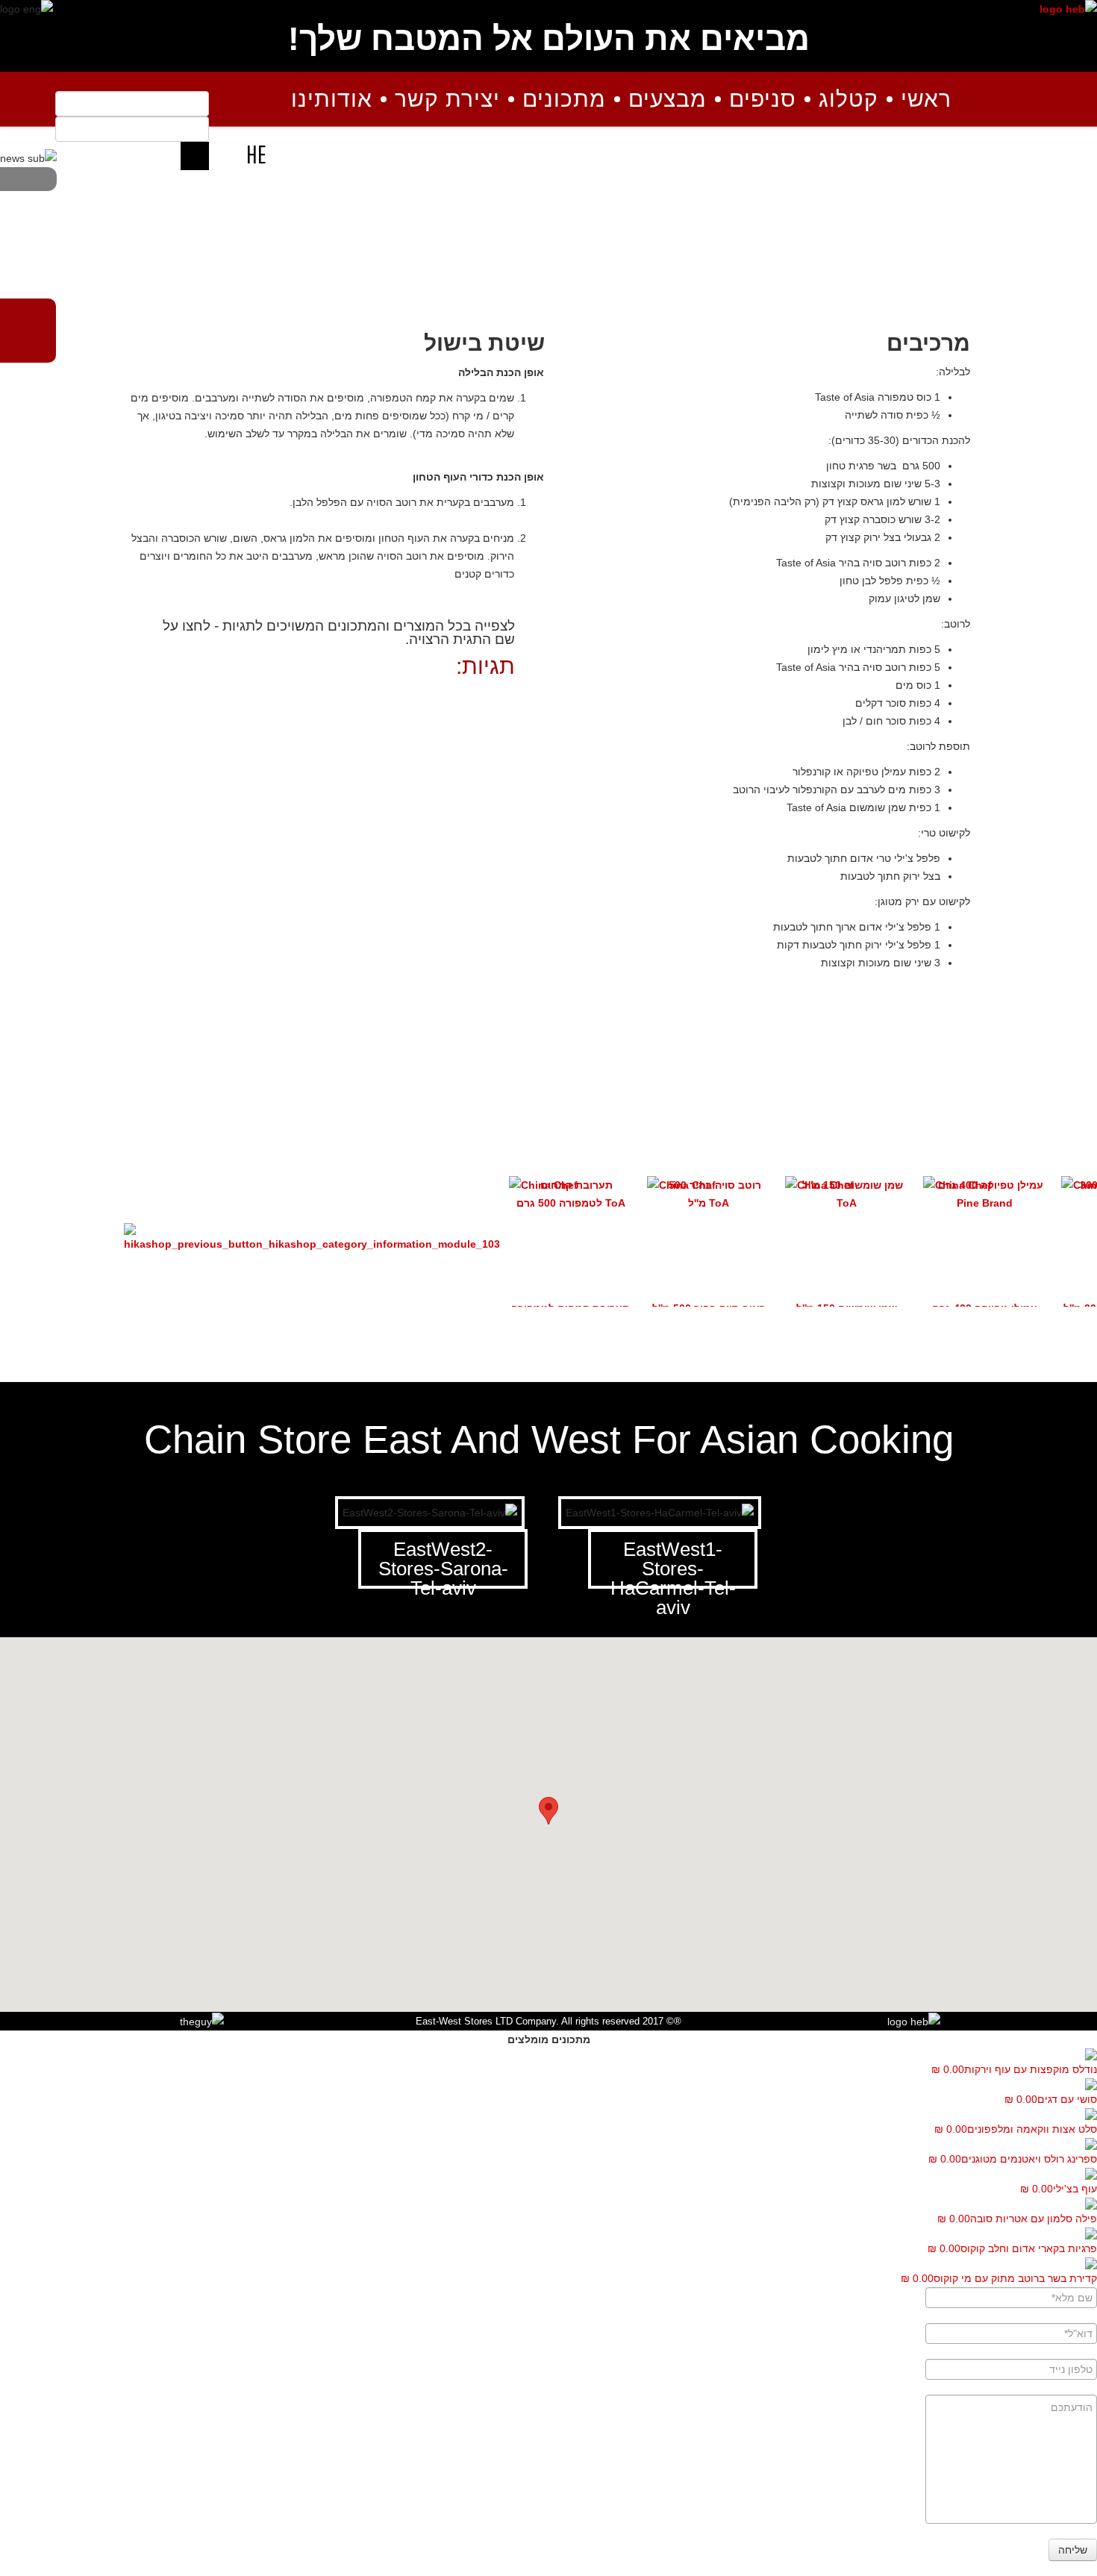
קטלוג (848, 99)
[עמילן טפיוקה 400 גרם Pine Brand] (985, 1194)
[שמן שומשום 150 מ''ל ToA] (847, 1194)
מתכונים (564, 99)
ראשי (926, 99)
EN (225, 154)
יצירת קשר (447, 99)
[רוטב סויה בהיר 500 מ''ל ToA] (709, 1194)
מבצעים (668, 99)
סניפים (763, 99)
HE (256, 154)
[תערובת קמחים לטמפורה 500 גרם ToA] (571, 1194)
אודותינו (332, 99)
